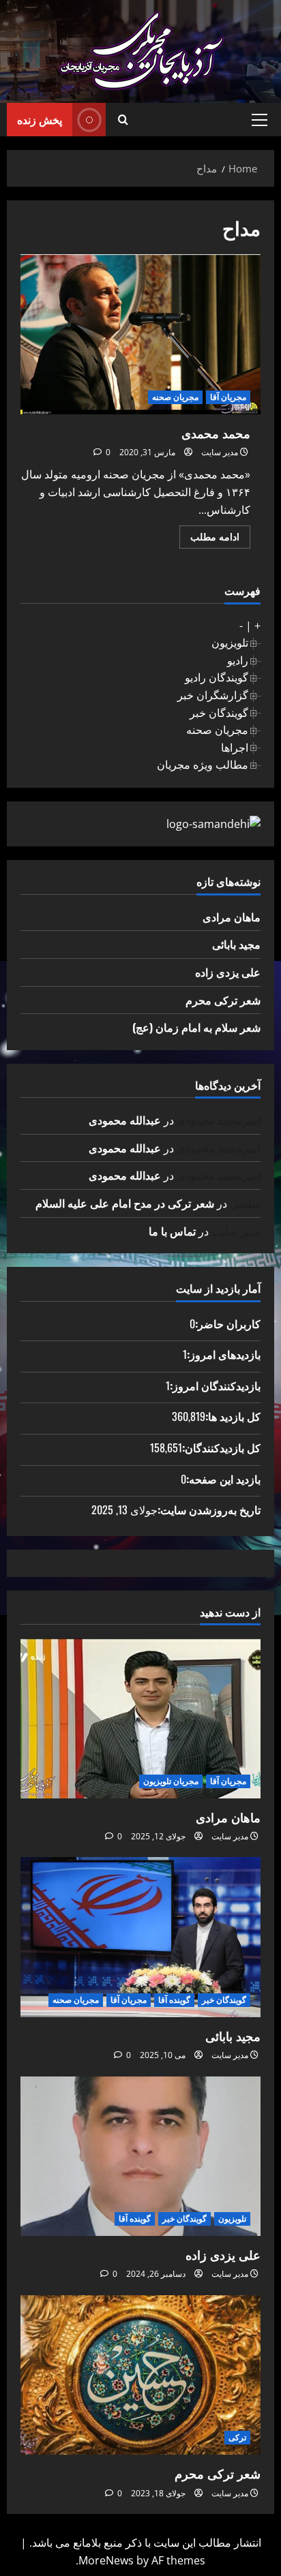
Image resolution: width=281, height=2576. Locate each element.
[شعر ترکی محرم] (140, 2375)
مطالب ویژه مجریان (203, 765)
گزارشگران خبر (213, 695)
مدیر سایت (220, 452)
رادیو (238, 660)
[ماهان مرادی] (140, 1718)
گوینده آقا (174, 2000)
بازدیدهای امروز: (224, 1354)
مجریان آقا (228, 397)
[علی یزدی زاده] (140, 2157)
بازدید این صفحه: (223, 1479)
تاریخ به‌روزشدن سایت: (209, 1509)
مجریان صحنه (175, 397)
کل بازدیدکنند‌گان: (221, 1447)
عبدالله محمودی (125, 1120)
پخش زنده (40, 119)
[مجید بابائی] (140, 1937)
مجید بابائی (236, 944)
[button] (260, 120)
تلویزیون (230, 643)
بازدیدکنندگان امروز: (215, 1385)
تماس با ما (172, 1231)
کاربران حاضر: (228, 1323)
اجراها (235, 748)
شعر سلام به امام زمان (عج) (196, 1027)
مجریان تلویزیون (171, 1781)
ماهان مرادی (232, 917)
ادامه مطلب (209, 539)
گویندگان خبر (219, 713)
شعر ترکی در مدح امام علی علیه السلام (125, 1203)
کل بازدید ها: (233, 1416)
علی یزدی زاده (228, 972)
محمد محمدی (140, 334)
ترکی (237, 2437)
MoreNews (106, 2560)
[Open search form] (123, 120)
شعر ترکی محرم (223, 1000)
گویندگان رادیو (217, 677)
